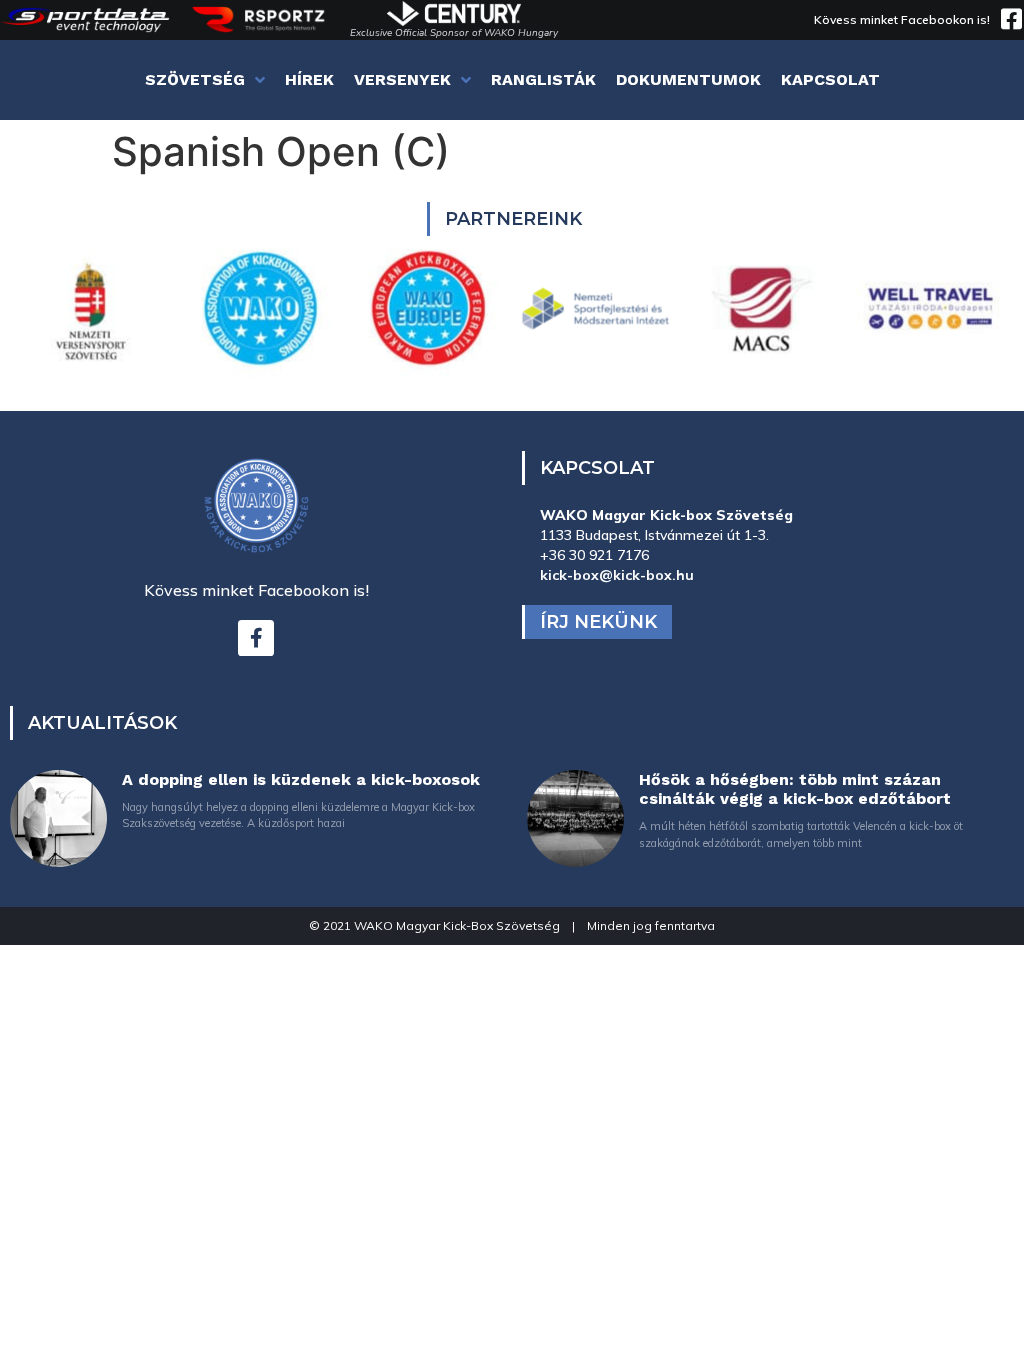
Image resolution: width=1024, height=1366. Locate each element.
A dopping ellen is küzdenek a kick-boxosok (301, 779)
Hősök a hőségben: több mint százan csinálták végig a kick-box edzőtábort (795, 789)
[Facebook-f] (256, 638)
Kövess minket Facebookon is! (902, 19)
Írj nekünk (598, 622)
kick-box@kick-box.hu (617, 575)
